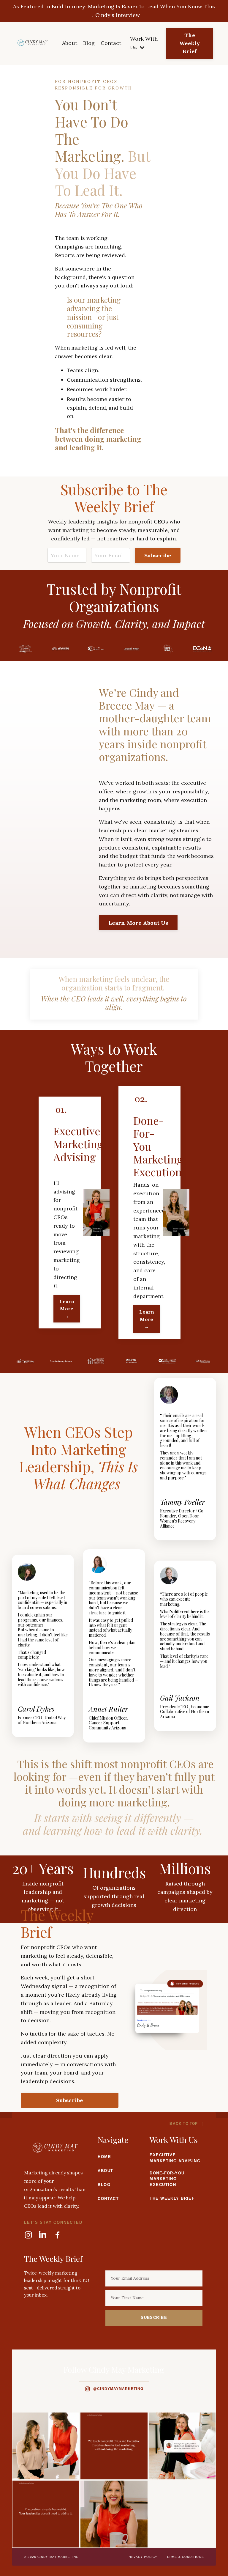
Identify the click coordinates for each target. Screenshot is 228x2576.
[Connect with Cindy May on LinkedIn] (43, 2235)
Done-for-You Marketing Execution (167, 2179)
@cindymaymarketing (118, 2389)
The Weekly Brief (172, 2198)
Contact (111, 43)
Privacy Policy (142, 2557)
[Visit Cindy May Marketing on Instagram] (46, 2446)
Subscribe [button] (158, 555)
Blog (89, 43)
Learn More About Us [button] (138, 923)
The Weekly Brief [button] (190, 43)
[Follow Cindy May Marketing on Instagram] (28, 2235)
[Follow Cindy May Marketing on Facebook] (57, 2235)
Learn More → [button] (67, 1309)
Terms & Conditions (185, 2557)
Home (104, 2157)
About (70, 43)
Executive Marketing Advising (175, 2158)
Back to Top (187, 2124)
